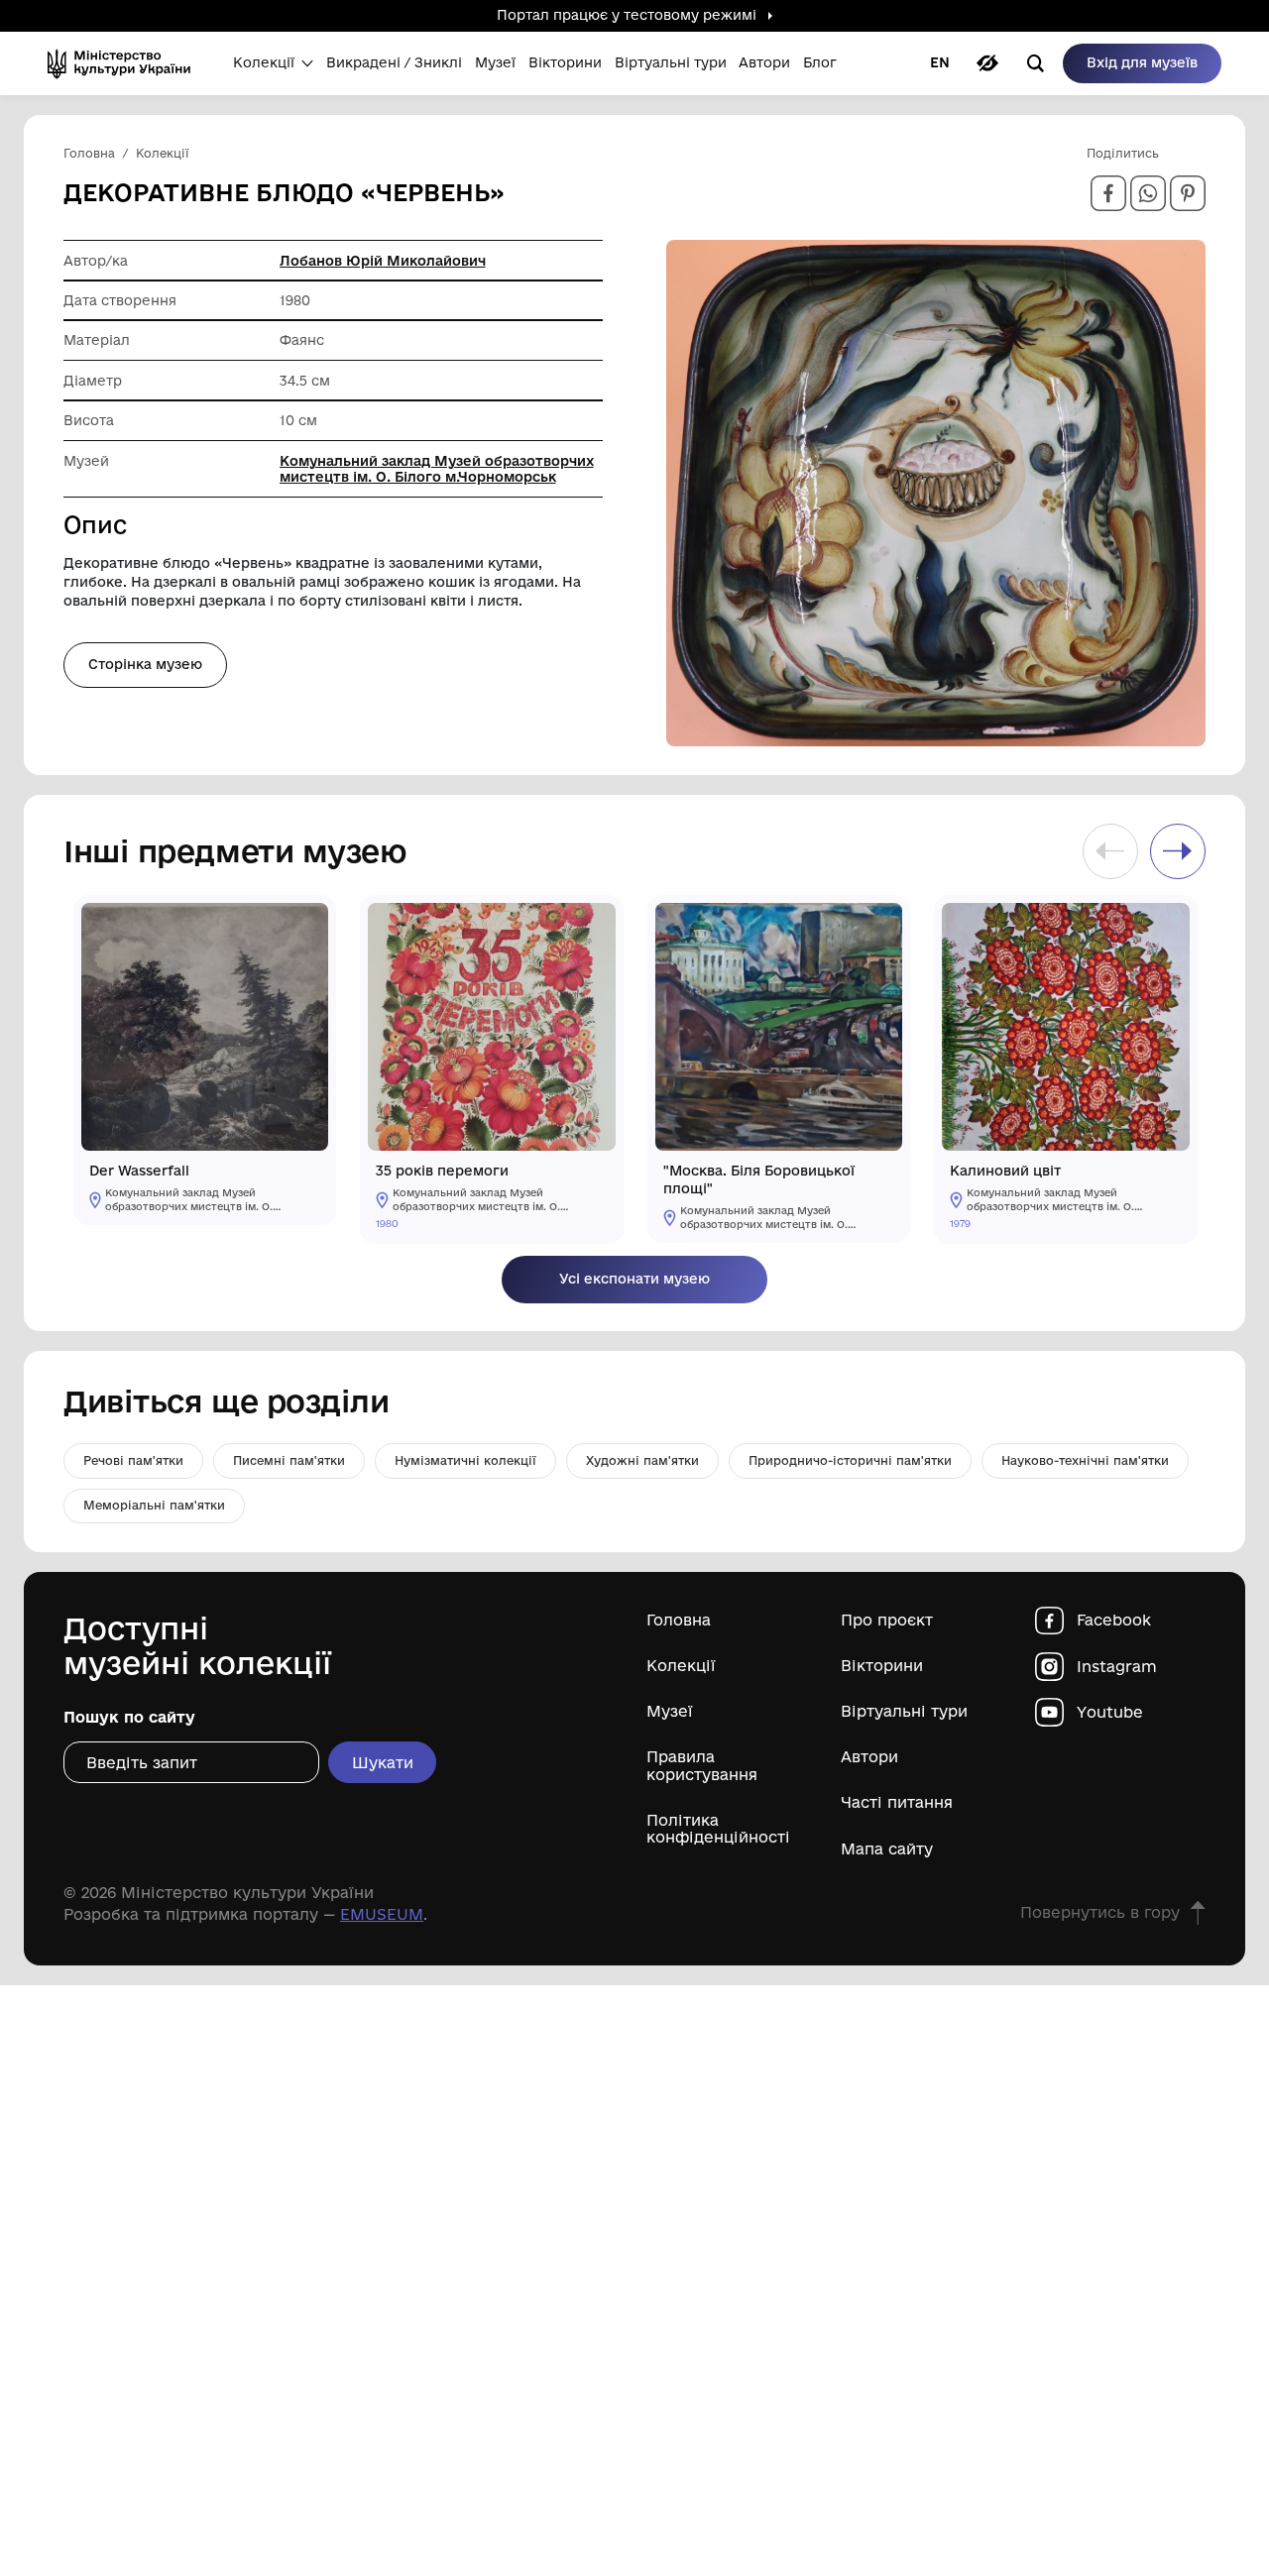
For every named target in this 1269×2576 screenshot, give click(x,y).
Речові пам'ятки (133, 1460)
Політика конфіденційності (718, 1829)
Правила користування (702, 1765)
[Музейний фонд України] (125, 63)
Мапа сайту (887, 1849)
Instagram (1117, 1667)
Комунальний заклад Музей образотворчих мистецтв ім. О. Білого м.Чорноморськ (437, 469)
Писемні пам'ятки (289, 1460)
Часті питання (897, 1802)
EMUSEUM (382, 1914)
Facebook (1114, 1620)
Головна (679, 1620)
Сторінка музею (145, 664)
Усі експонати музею (634, 1279)
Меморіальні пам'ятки (154, 1505)
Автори (869, 1757)
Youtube (1110, 1712)
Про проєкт (887, 1620)
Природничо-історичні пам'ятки (850, 1460)
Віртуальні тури (904, 1711)
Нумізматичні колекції (465, 1460)
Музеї (670, 1711)
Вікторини (882, 1666)
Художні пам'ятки (642, 1460)
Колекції (681, 1666)
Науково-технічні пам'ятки (1085, 1460)
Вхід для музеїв (1142, 62)
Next (1178, 851)
